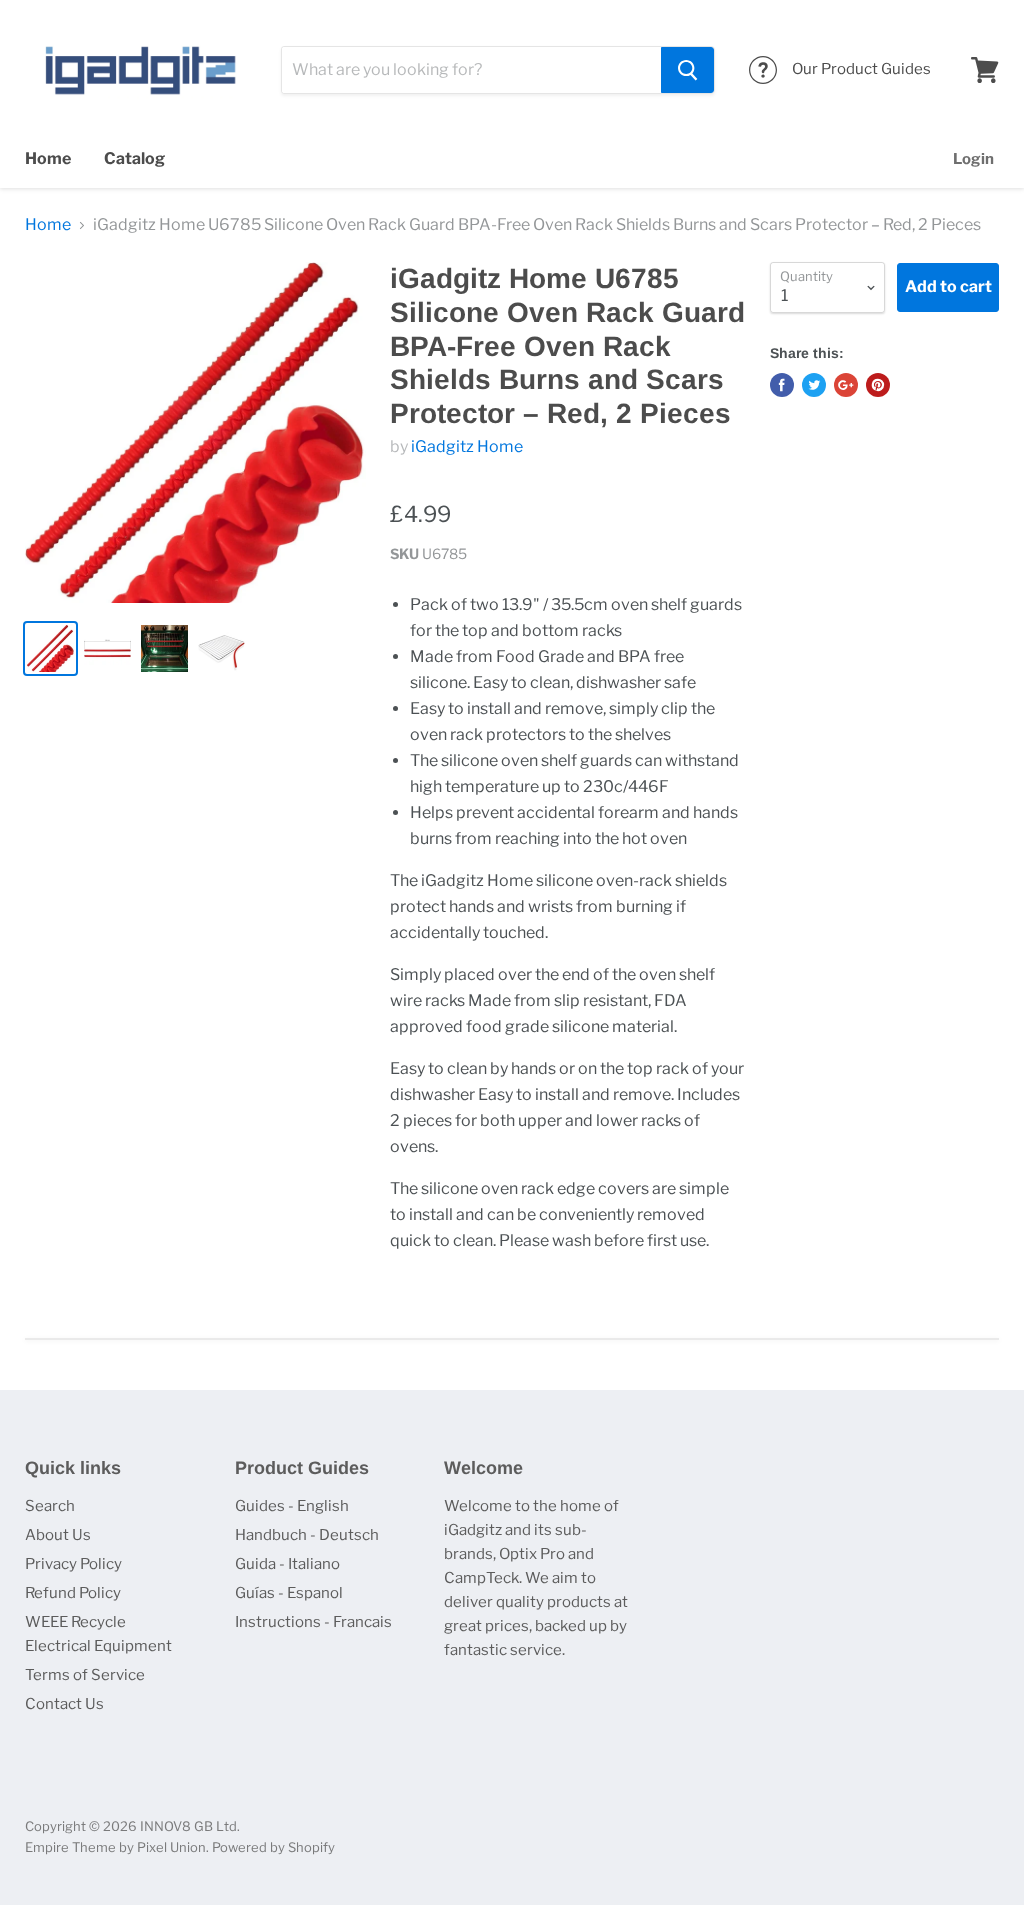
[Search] (687, 70)
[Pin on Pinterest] (878, 385)
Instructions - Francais (313, 1622)
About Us (58, 1535)
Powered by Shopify (273, 1847)
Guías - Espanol (289, 1593)
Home (48, 158)
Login (973, 159)
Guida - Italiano (287, 1564)
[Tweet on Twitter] (814, 385)
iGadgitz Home (467, 446)
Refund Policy (73, 1593)
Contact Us (64, 1704)
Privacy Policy (73, 1564)
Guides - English (292, 1506)
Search (50, 1506)
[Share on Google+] (846, 385)
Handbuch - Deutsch (307, 1535)
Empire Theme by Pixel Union (115, 1847)
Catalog (134, 158)
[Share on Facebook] (782, 385)
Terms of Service (85, 1675)
